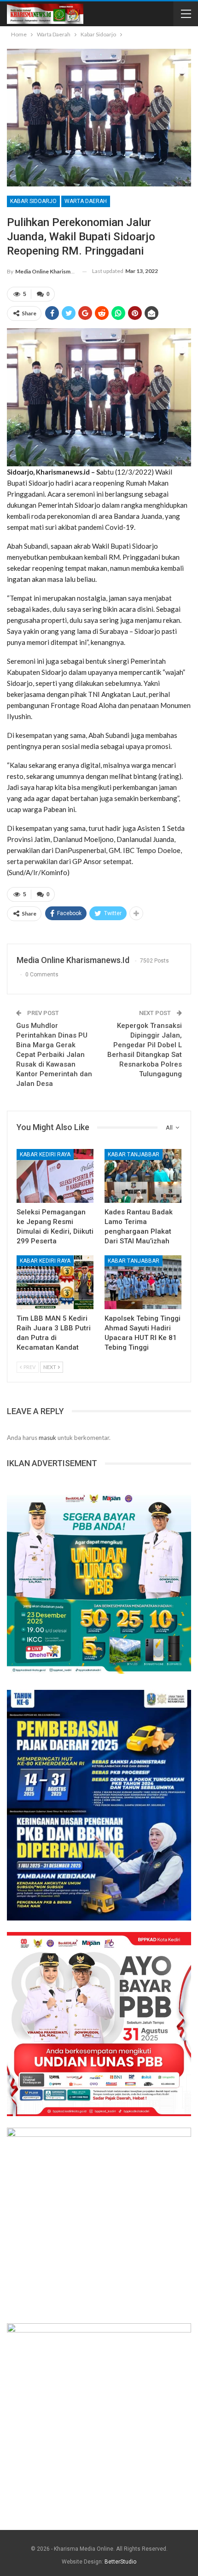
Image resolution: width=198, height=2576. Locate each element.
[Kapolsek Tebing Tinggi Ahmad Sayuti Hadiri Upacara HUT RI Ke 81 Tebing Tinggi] (143, 1282)
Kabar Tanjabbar (134, 1155)
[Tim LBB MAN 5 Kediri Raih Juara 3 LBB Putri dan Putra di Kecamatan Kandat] (55, 1282)
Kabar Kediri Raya (45, 1155)
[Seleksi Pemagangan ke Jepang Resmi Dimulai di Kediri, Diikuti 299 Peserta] (55, 1176)
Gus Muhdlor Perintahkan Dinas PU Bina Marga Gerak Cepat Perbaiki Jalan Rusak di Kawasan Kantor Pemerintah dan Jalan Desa (54, 1055)
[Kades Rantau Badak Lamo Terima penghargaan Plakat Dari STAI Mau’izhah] (143, 1176)
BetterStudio (120, 2562)
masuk (47, 1438)
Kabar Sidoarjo (33, 201)
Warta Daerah (86, 201)
